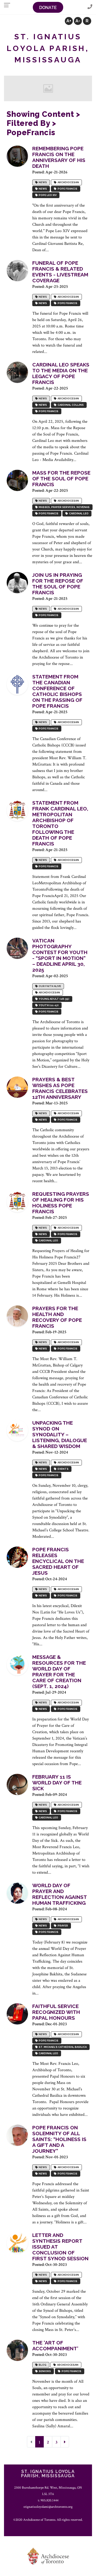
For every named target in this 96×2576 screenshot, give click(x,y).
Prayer (62, 1926)
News (42, 182)
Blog (42, 2365)
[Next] (65, 2442)
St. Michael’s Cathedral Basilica (62, 2047)
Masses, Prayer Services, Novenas (64, 507)
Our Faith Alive (49, 986)
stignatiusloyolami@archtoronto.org (48, 2507)
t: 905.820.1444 (48, 2500)
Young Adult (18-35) (53, 999)
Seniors (44, 2371)
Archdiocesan (68, 182)
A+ (69, 21)
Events (63, 1469)
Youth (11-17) (48, 1005)
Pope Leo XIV (47, 195)
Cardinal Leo (78, 513)
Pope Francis (67, 189)
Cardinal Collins (70, 405)
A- (78, 21)
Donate (48, 8)
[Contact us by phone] (90, 7)
